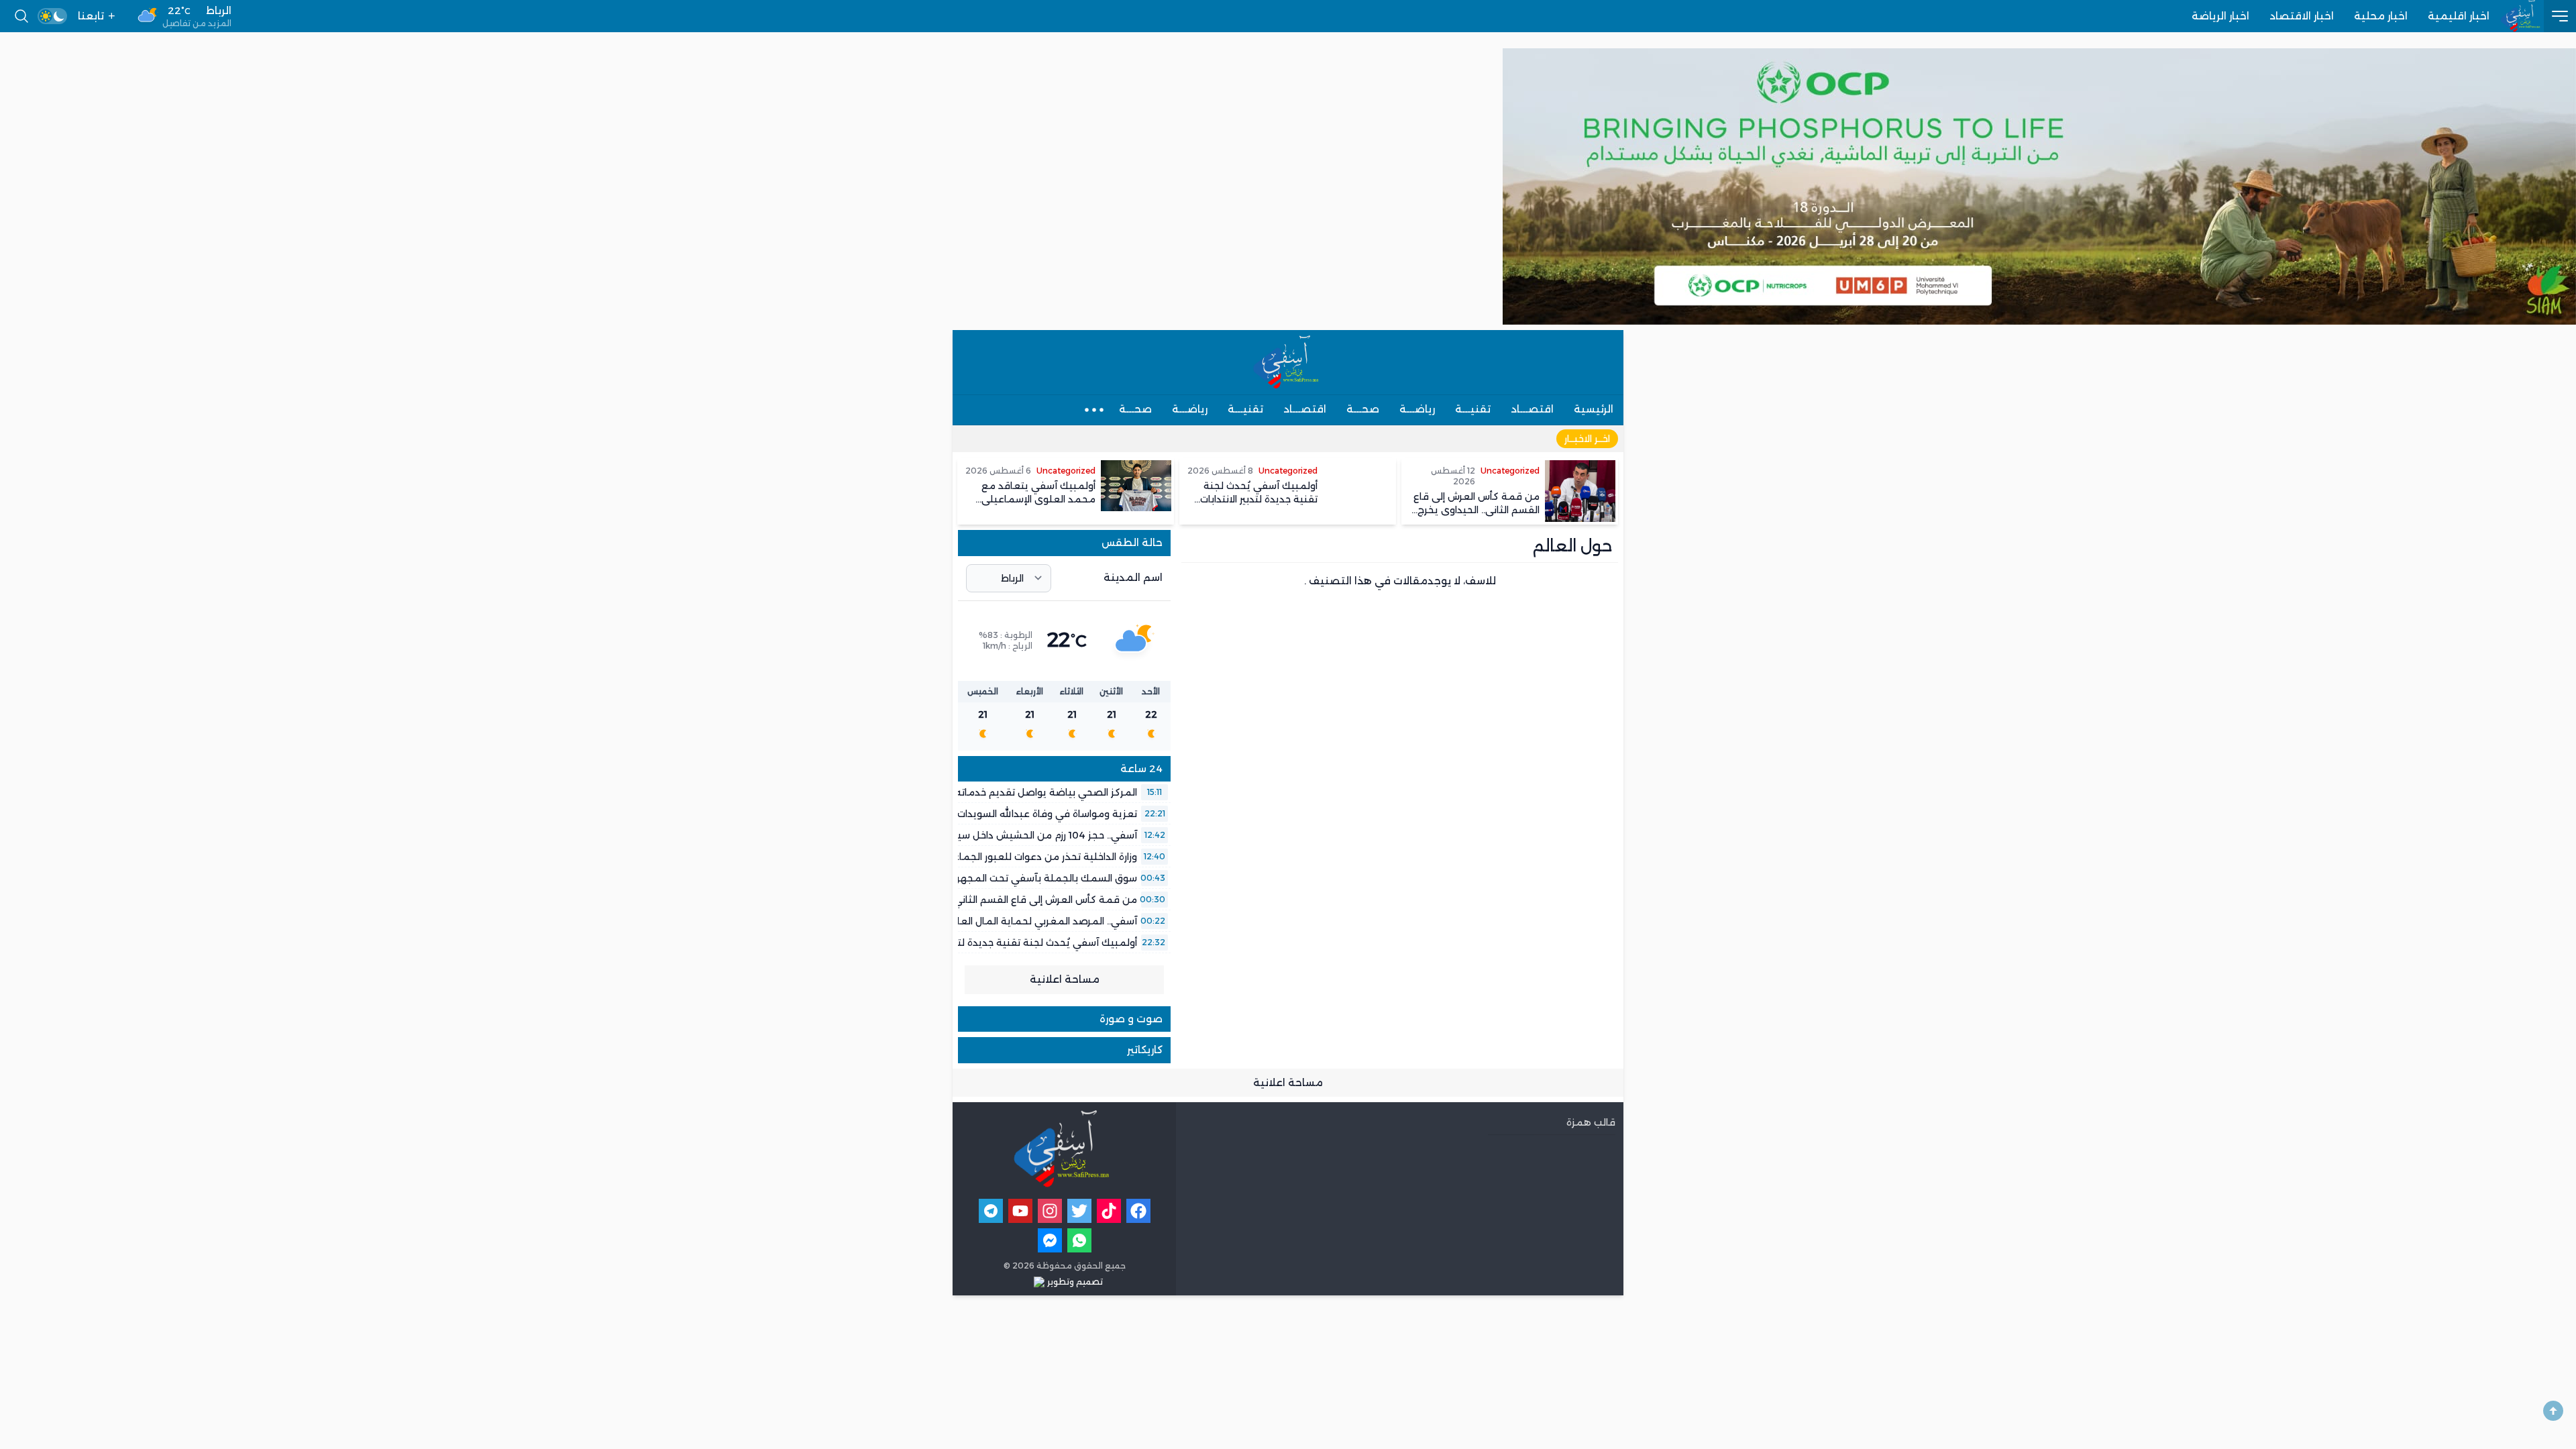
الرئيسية (1594, 409)
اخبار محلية (2381, 16)
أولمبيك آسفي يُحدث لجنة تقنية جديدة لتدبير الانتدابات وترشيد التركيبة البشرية (970, 943)
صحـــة (1363, 409)
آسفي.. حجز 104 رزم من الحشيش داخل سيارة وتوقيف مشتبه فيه (997, 835)
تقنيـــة (1473, 409)
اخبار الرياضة (2220, 16)
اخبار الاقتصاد (2302, 16)
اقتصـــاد (1532, 409)
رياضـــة (1417, 409)
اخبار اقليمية (2459, 16)
